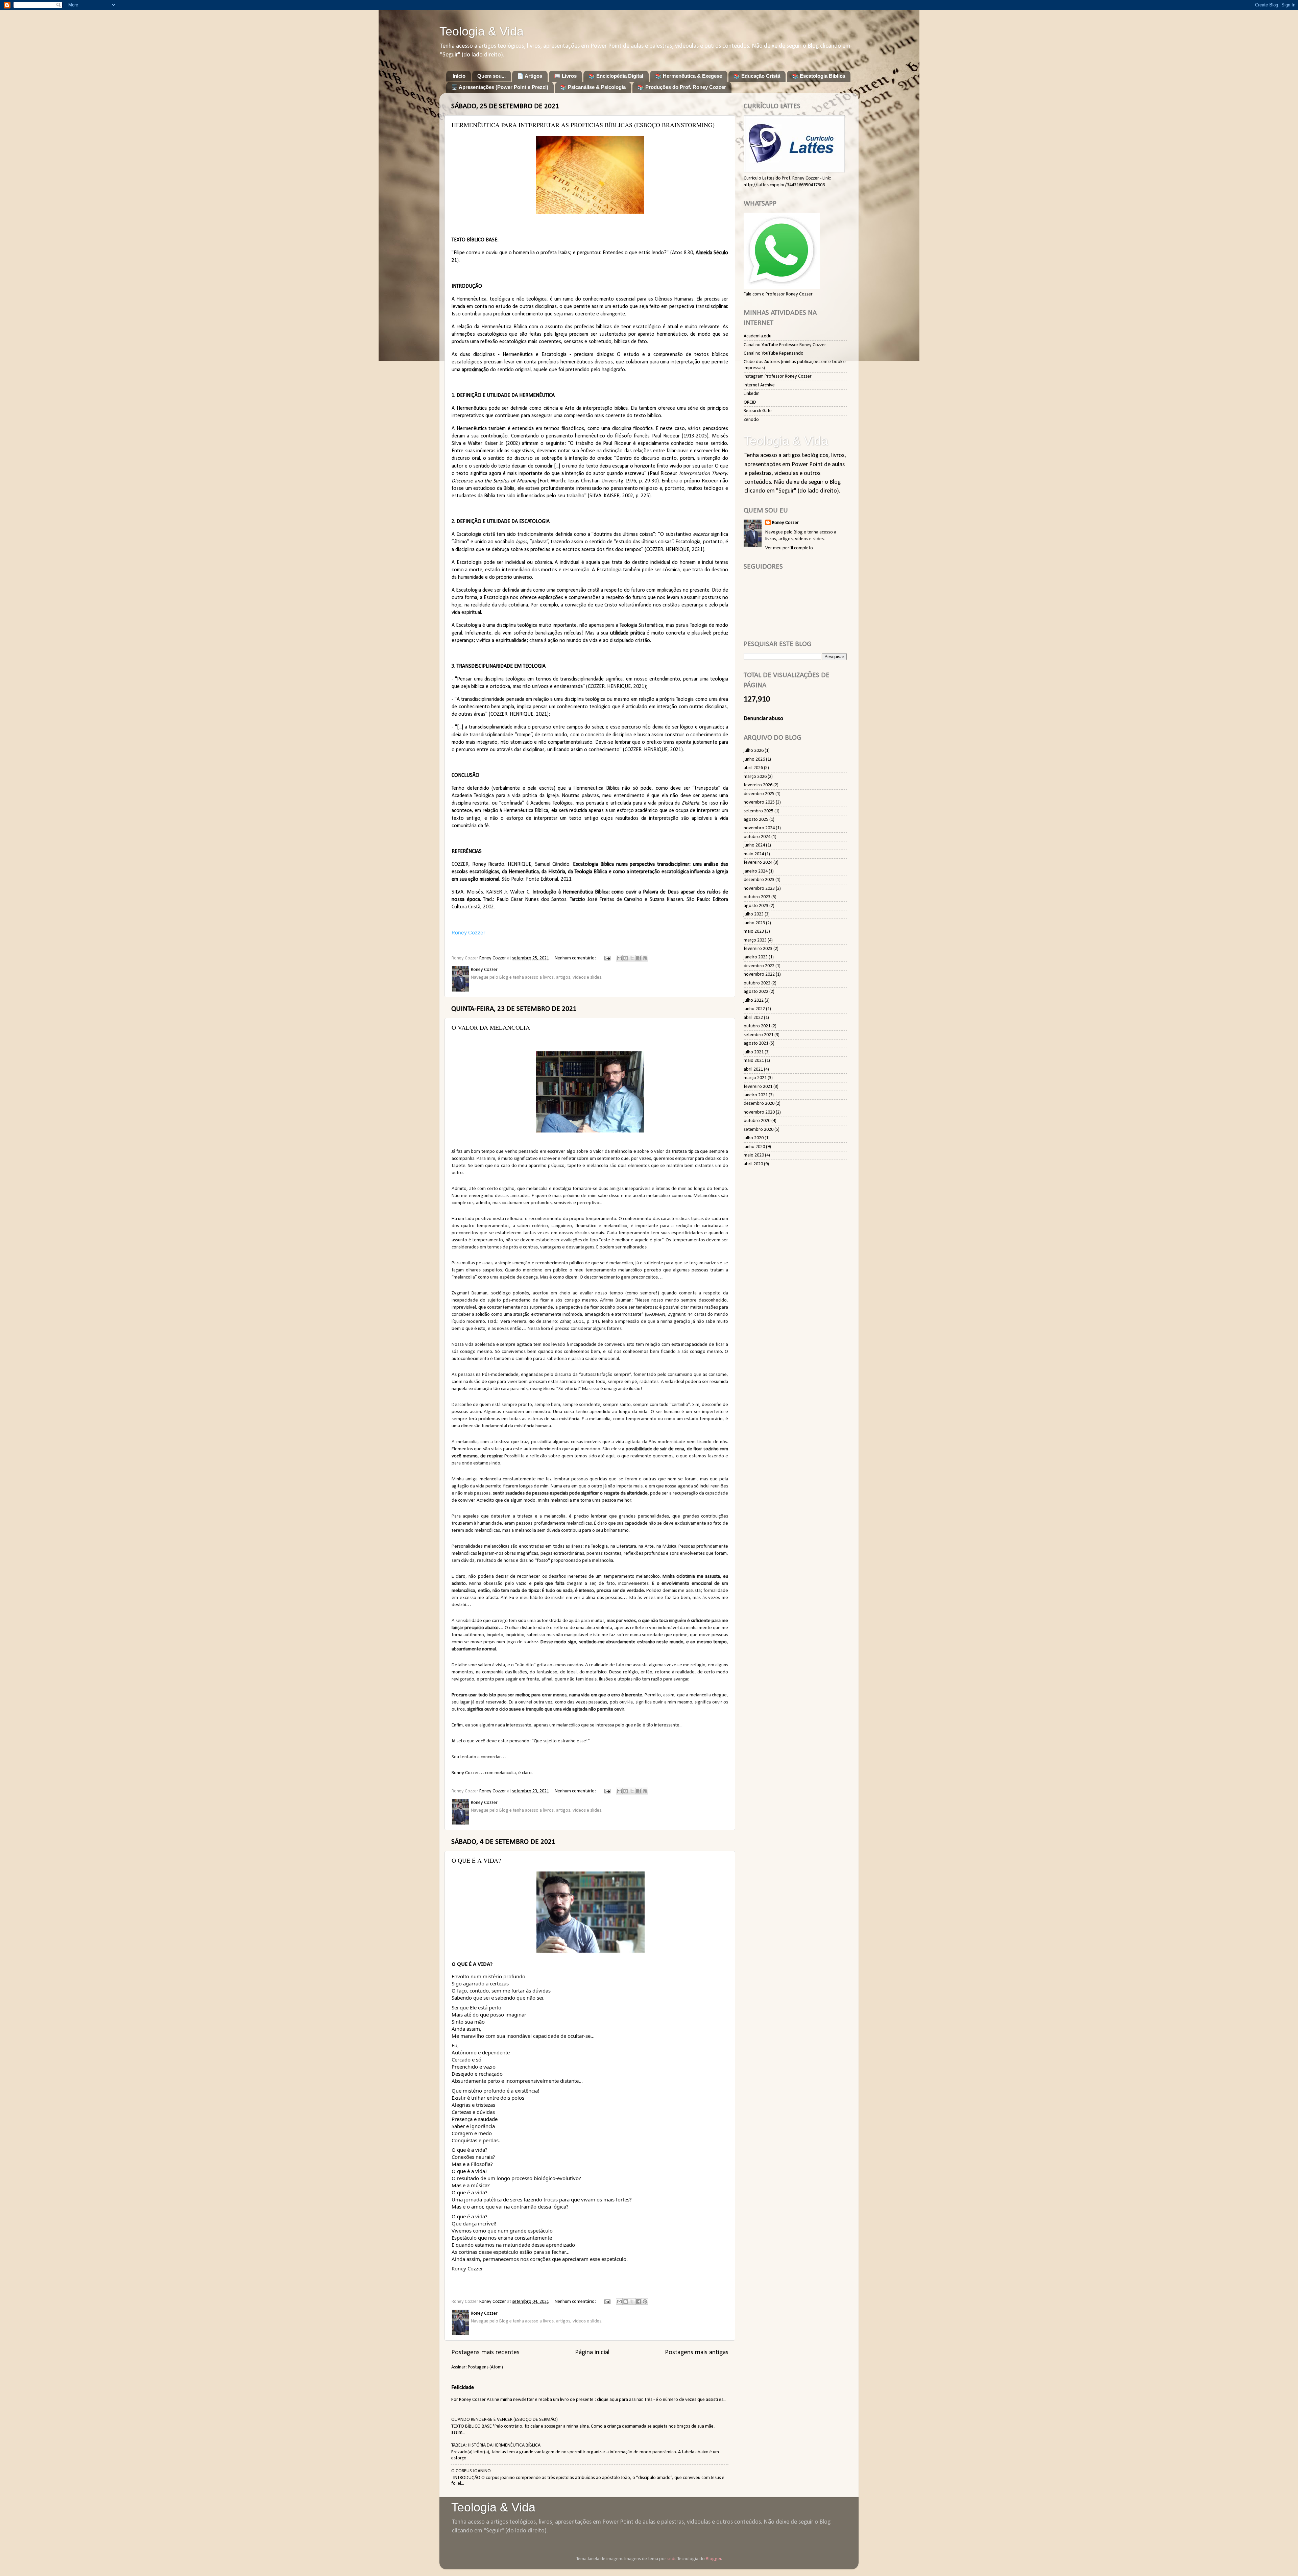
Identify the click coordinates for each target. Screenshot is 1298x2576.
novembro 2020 (759, 1112)
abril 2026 (753, 768)
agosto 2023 (756, 906)
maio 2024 (754, 854)
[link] (467, 2268)
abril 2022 (753, 1018)
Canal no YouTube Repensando (774, 353)
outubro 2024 (757, 837)
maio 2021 (754, 1061)
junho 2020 (754, 1147)
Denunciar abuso (763, 719)
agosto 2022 (756, 992)
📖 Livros (565, 76)
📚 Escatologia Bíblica (819, 76)
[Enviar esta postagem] (607, 958)
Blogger (714, 2559)
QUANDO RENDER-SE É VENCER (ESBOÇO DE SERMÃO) (504, 2420)
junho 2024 (754, 845)
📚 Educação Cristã (757, 76)
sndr (671, 2559)
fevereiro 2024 (758, 863)
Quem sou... (491, 76)
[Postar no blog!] (626, 958)
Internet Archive (759, 385)
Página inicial (592, 2353)
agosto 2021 (756, 1043)
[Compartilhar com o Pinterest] (645, 958)
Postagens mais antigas (697, 2353)
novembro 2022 (759, 974)
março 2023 (755, 940)
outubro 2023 (757, 897)
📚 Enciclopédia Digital (616, 76)
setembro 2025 (759, 811)
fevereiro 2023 (758, 949)
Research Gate (758, 411)
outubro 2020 (757, 1121)
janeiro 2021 (756, 1095)
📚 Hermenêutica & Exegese (689, 76)
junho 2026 (754, 759)
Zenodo (751, 420)
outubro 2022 (757, 983)
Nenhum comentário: (576, 958)
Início (459, 76)
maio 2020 (754, 1155)
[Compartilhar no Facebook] (639, 958)
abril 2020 (753, 1164)
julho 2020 (754, 1138)
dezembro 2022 (759, 966)
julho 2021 (754, 1052)
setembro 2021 (759, 1035)
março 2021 (755, 1078)
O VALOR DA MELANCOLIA (491, 1027)
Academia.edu (758, 336)
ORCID (750, 402)
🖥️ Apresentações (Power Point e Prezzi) (500, 87)
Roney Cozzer (468, 933)
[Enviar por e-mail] (619, 958)
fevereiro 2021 (758, 1087)
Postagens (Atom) (485, 2367)
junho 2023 (754, 923)
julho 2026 (754, 751)
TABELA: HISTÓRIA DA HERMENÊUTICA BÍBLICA (496, 2445)
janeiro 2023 (756, 957)
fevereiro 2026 (758, 785)
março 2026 (755, 777)
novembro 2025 (759, 802)
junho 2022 (754, 1009)
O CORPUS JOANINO (471, 2471)
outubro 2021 (757, 1026)
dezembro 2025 (759, 794)
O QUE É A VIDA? (476, 1860)
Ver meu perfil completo (789, 548)
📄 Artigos (530, 76)
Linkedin (752, 394)
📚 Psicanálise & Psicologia (593, 87)
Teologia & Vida (482, 31)
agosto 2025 (756, 820)
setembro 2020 (759, 1130)
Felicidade (463, 2388)
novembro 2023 (759, 889)
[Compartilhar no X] (632, 958)
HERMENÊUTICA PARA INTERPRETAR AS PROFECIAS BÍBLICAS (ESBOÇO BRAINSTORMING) (583, 125)
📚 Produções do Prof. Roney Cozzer (682, 87)
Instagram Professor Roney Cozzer (778, 376)
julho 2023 (754, 914)
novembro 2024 (759, 828)
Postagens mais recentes (485, 2353)
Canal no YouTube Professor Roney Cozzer (785, 345)
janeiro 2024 (756, 871)
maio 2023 (754, 932)
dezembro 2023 (759, 880)
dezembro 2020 (759, 1104)
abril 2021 (753, 1069)
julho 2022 (754, 1000)
